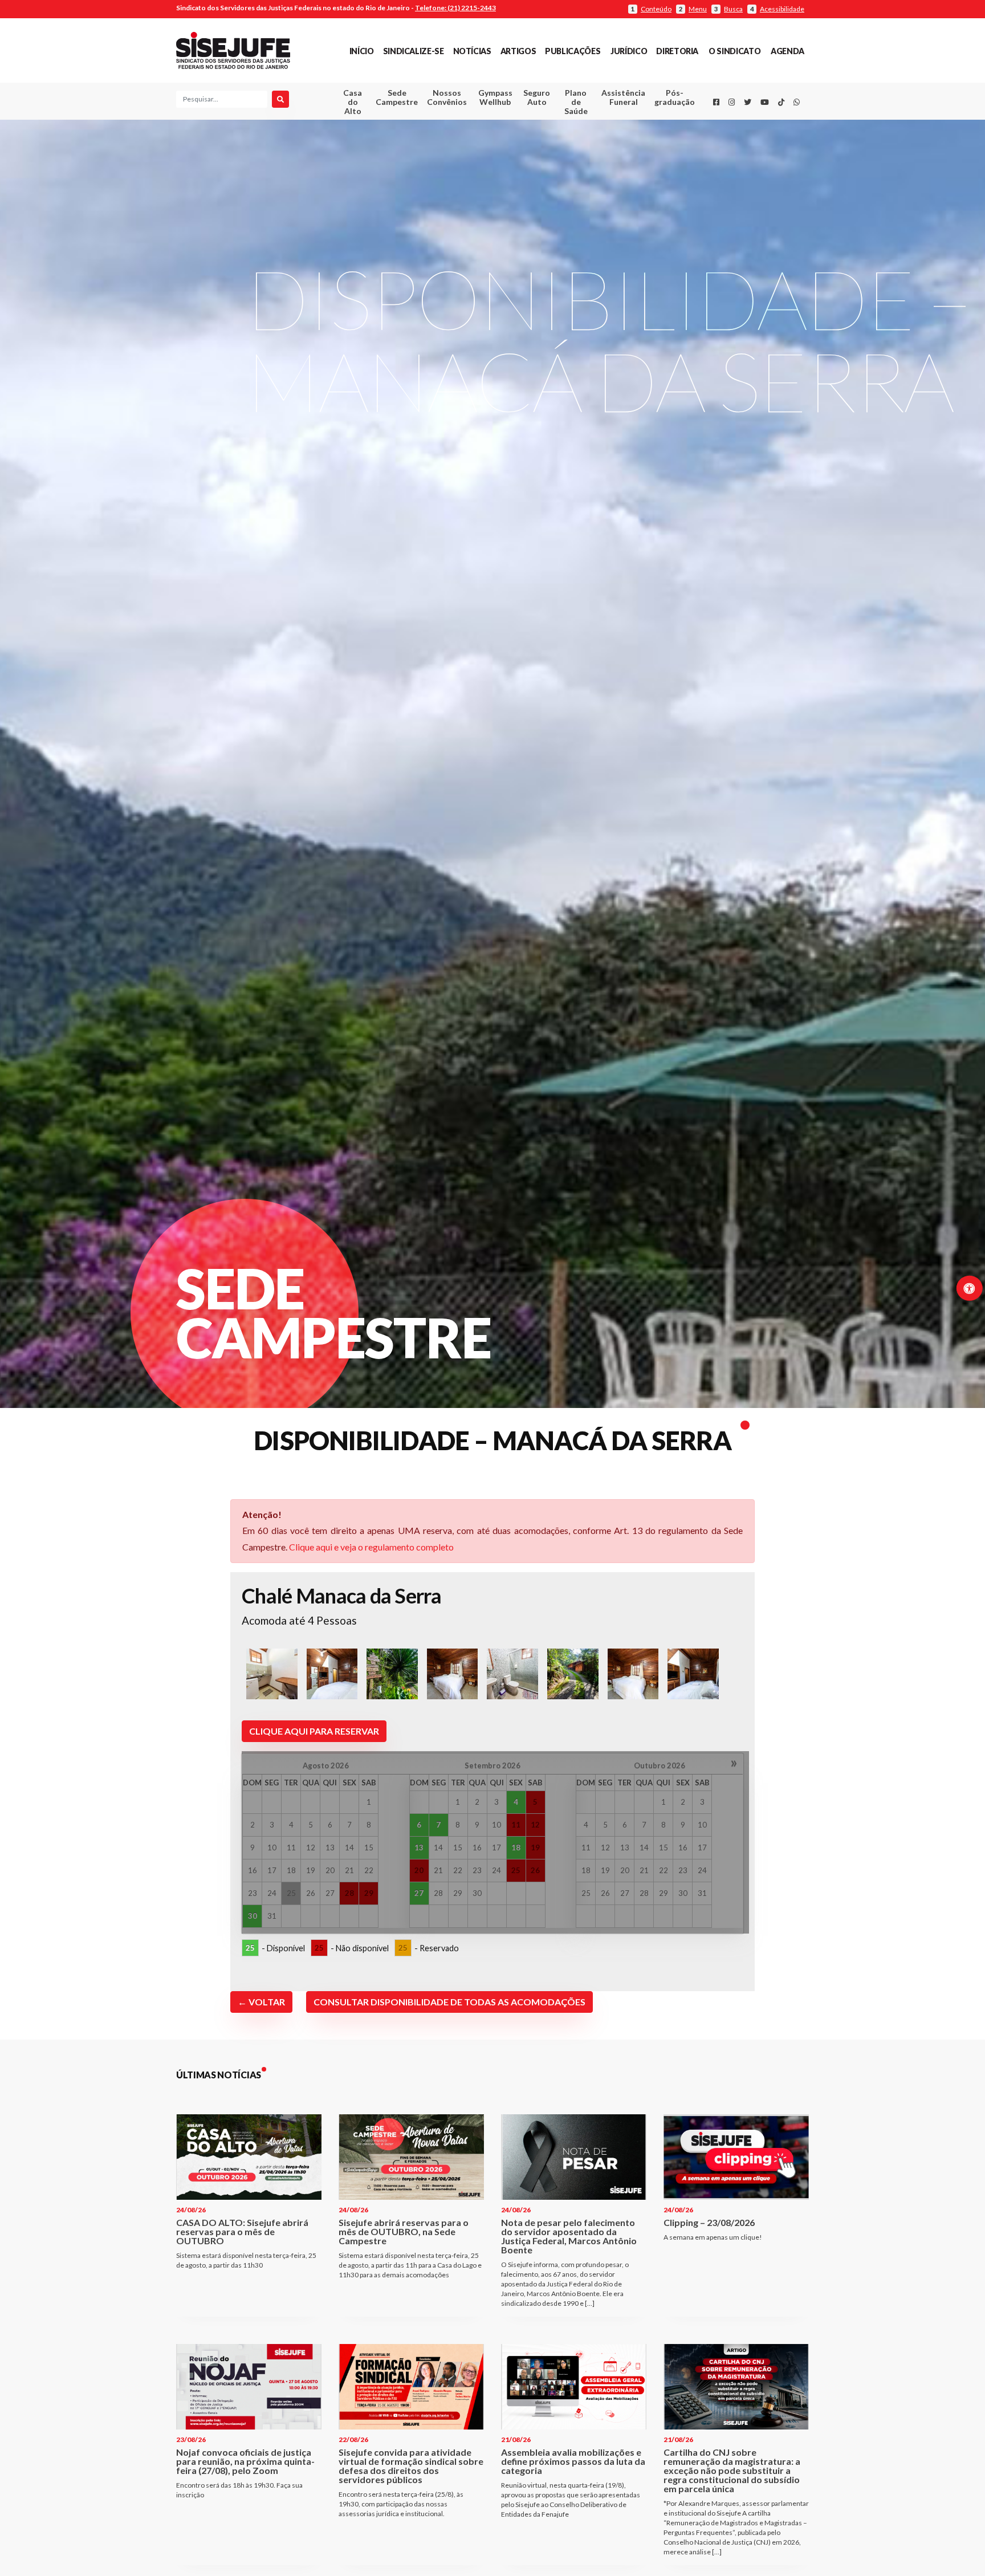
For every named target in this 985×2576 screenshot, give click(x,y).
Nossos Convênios (447, 97)
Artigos (518, 51)
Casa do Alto (353, 102)
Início (362, 51)
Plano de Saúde (576, 102)
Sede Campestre (397, 97)
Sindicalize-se (414, 51)
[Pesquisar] (280, 99)
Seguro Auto (537, 97)
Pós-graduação (675, 97)
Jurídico (629, 51)
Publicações (573, 51)
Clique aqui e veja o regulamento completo (371, 1547)
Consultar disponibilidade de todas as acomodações (449, 2002)
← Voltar (261, 2002)
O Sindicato (734, 51)
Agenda (787, 51)
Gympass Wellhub (495, 97)
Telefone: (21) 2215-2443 (455, 8)
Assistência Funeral (623, 97)
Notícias (472, 51)
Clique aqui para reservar (314, 1731)
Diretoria (677, 51)
